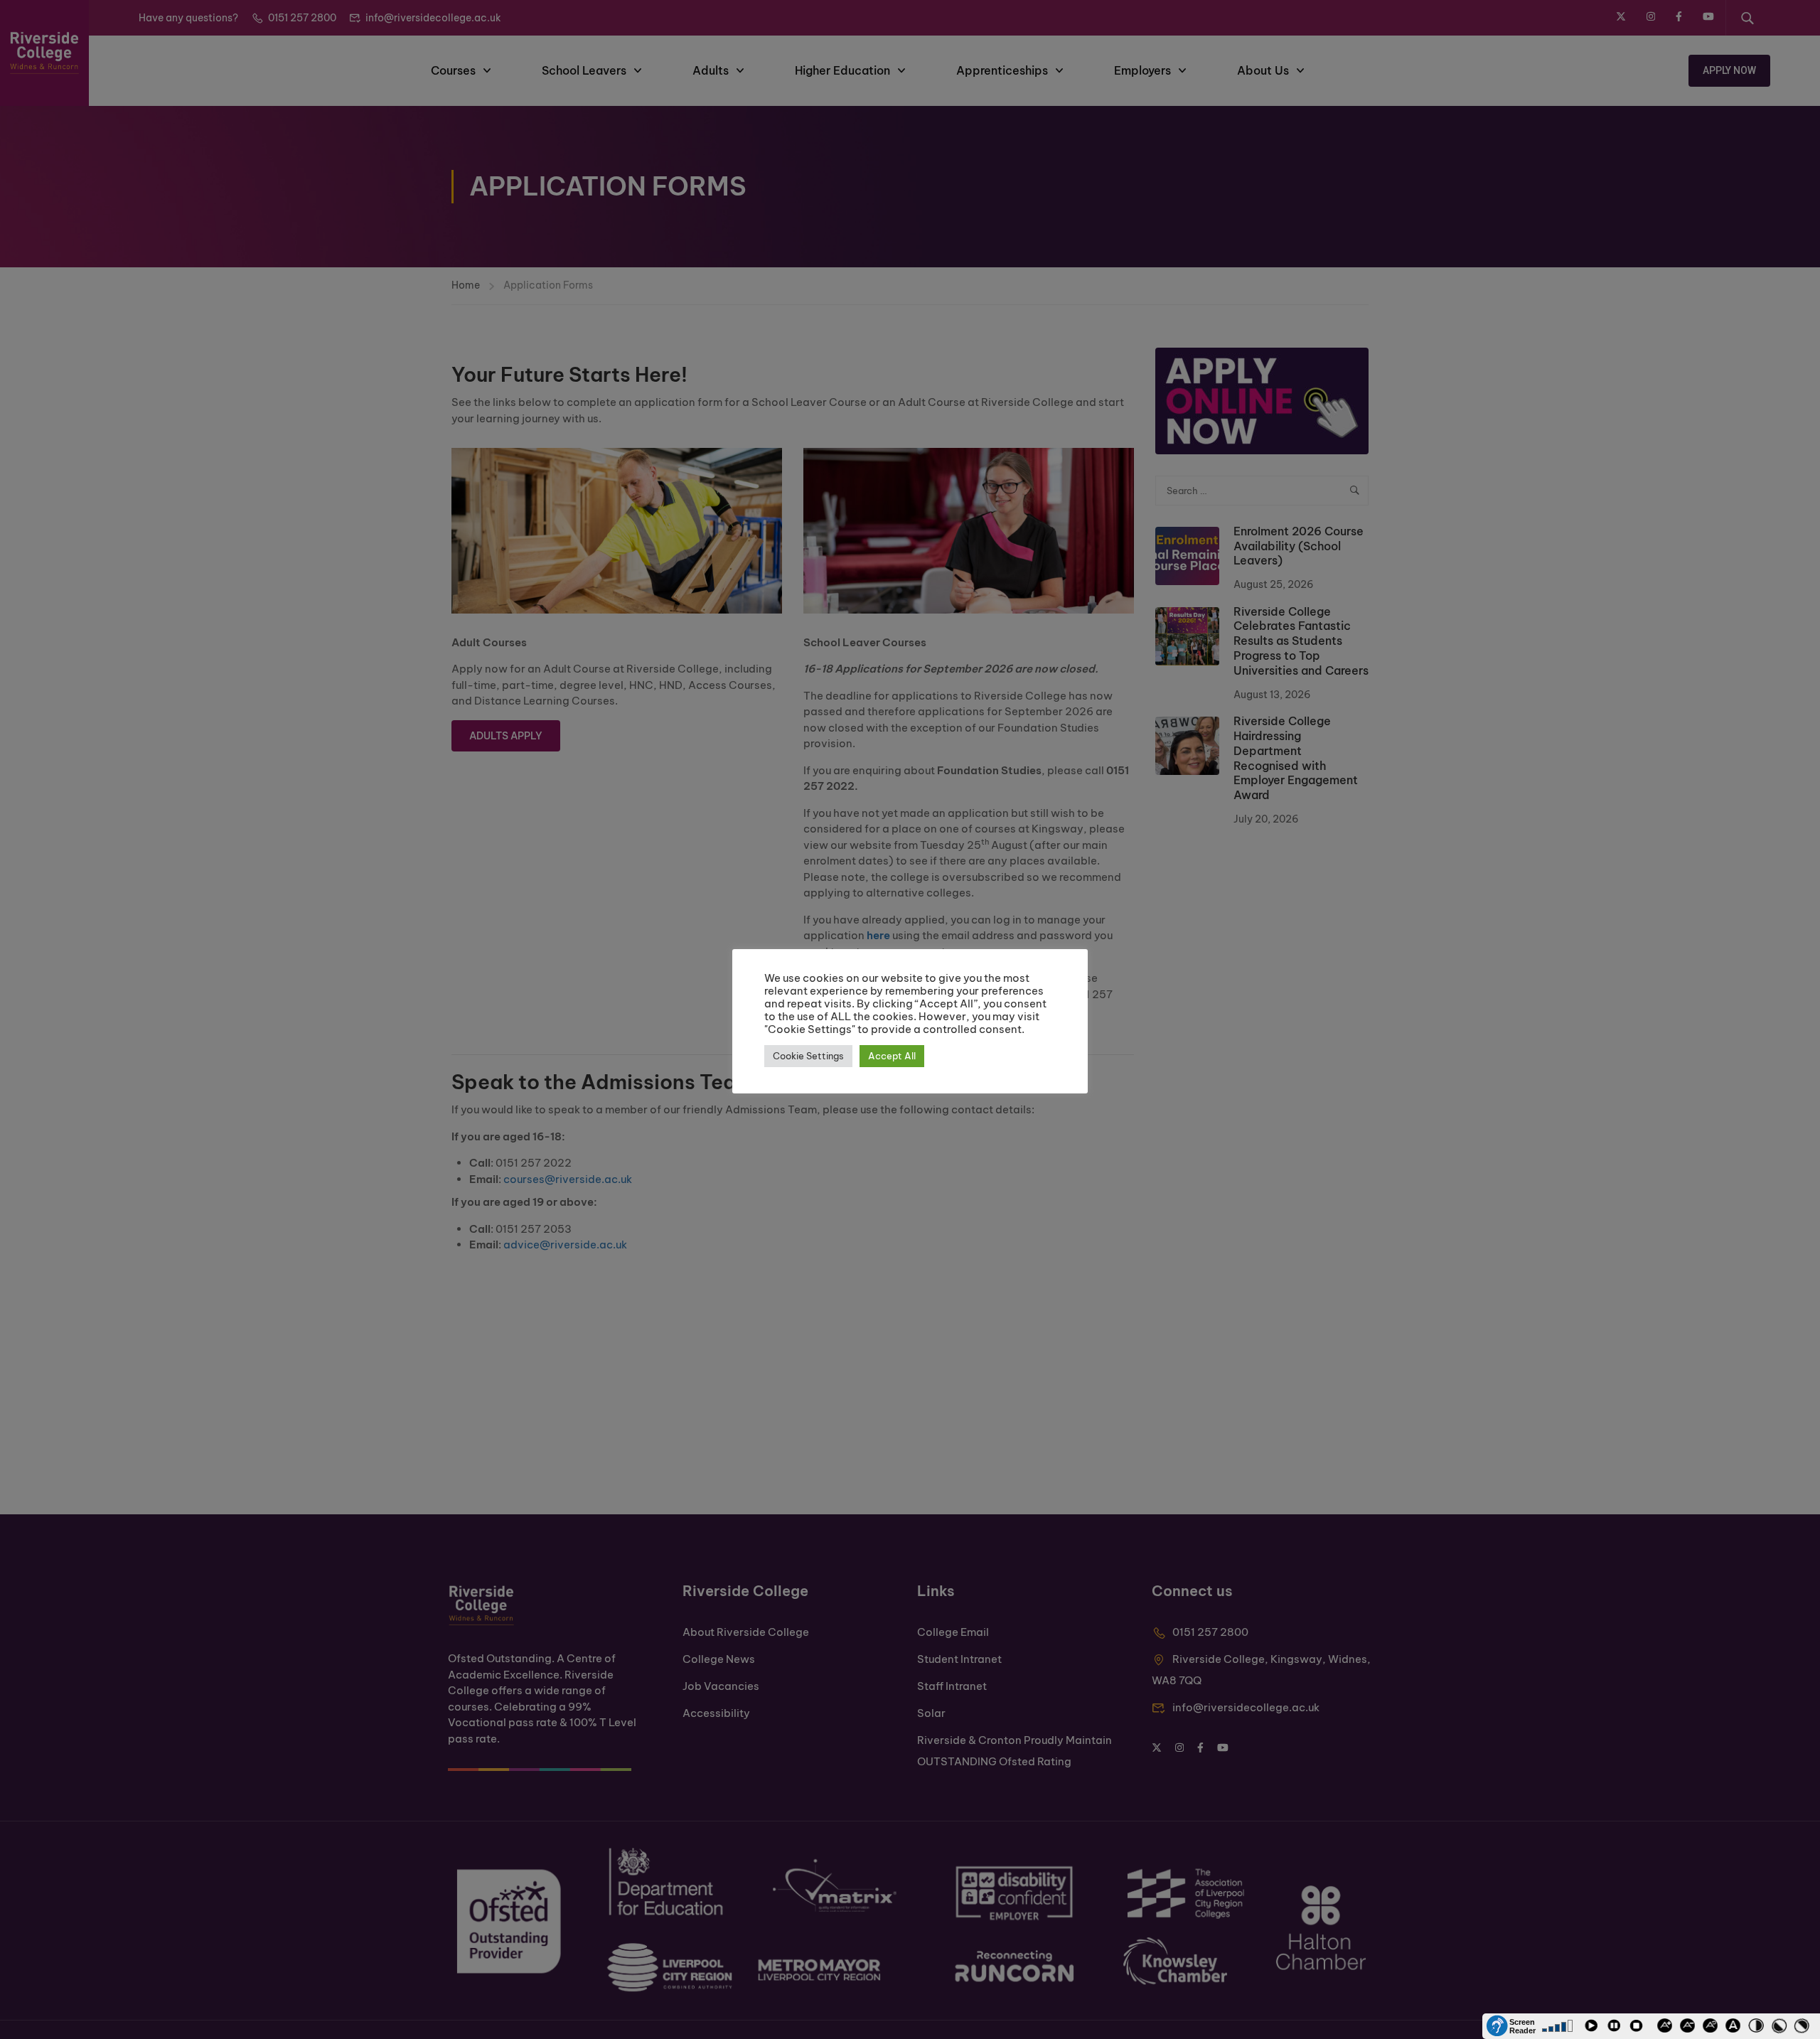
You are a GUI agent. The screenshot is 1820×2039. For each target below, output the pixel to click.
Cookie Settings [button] (808, 1056)
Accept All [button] (892, 1056)
